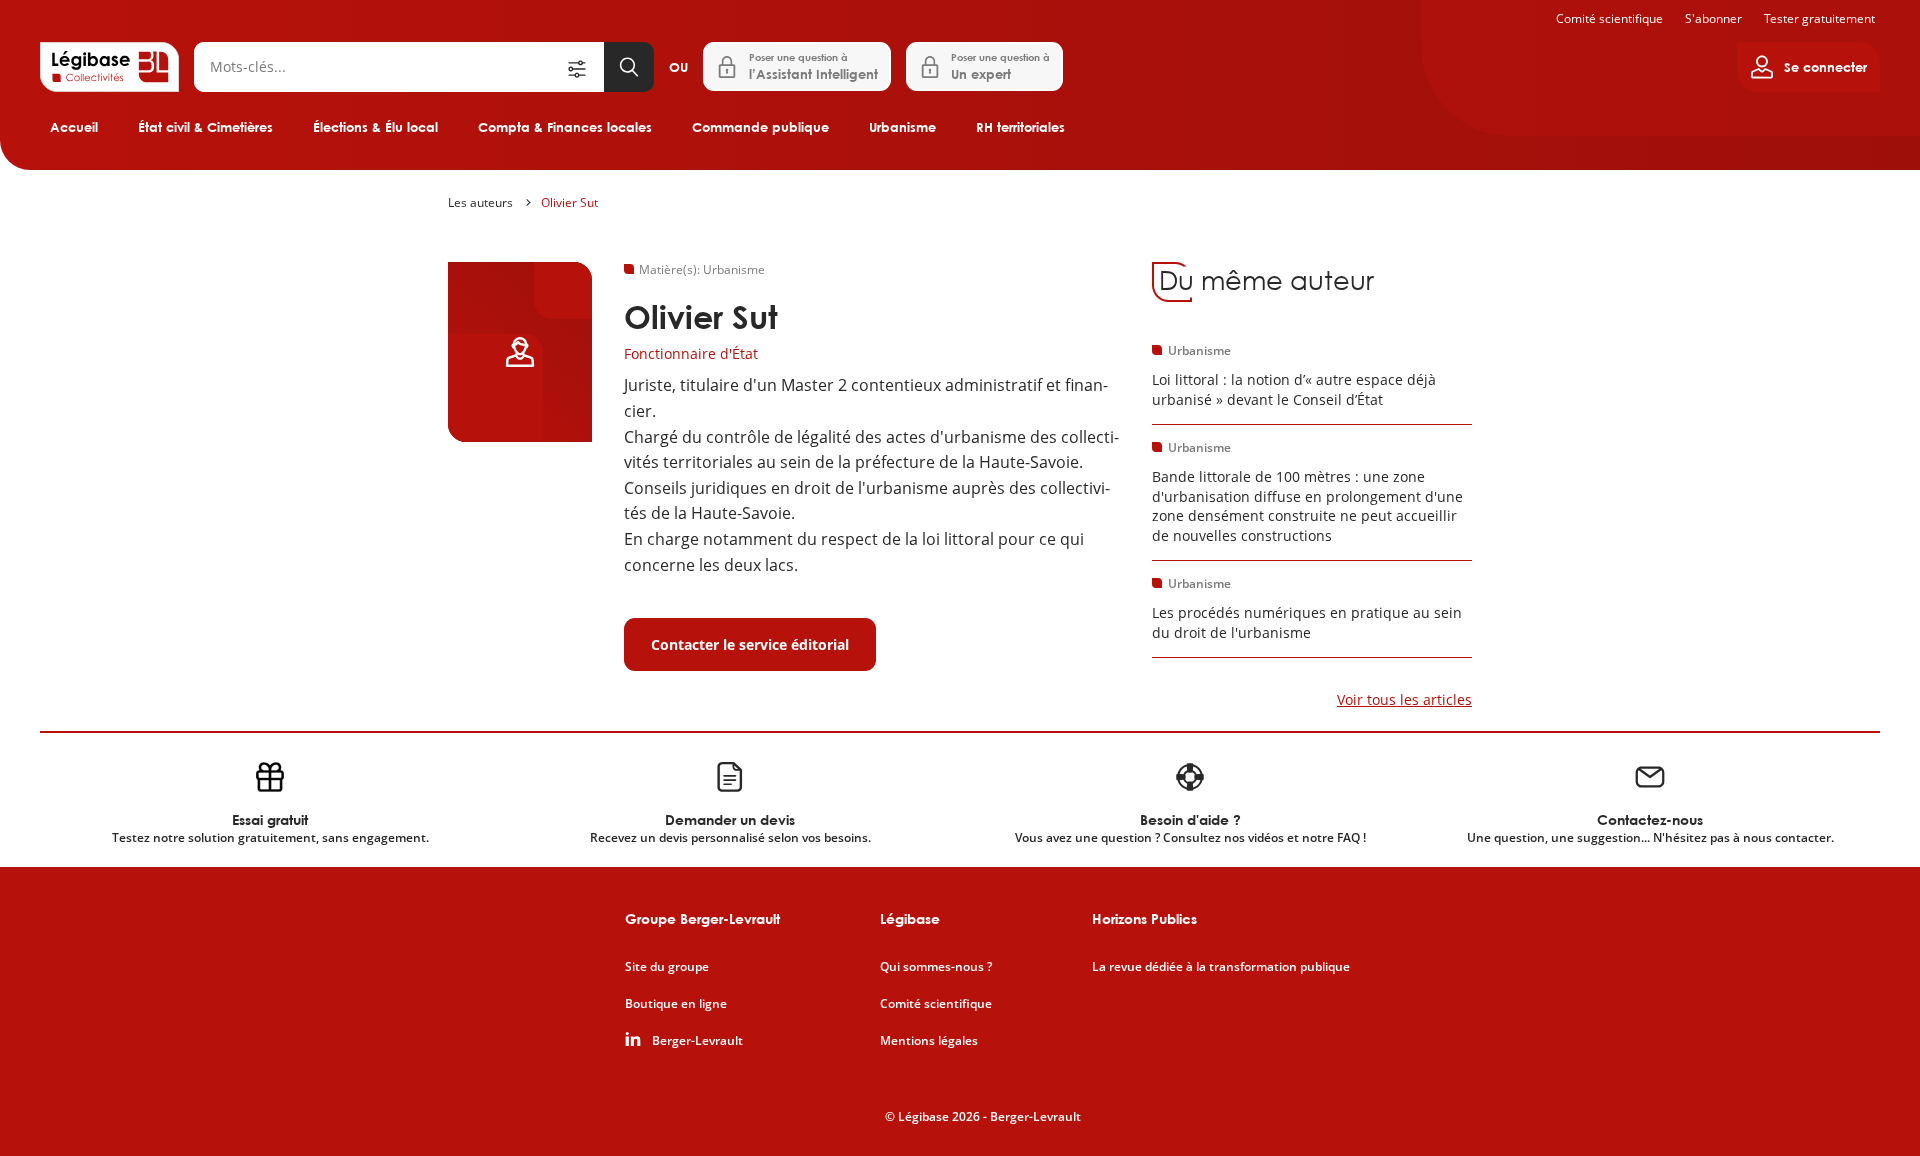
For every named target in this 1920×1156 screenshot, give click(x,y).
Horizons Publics (1144, 918)
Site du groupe (667, 967)
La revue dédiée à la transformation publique (1221, 967)
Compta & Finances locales (565, 127)
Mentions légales (929, 1041)
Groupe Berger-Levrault (702, 918)
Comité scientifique (1609, 18)
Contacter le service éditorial (750, 644)
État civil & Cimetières (205, 127)
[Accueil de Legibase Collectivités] (109, 67)
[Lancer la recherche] (629, 67)
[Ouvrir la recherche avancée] (584, 67)
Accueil (74, 127)
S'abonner (1713, 18)
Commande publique (760, 127)
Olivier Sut (569, 202)
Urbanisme (902, 127)
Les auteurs (480, 202)
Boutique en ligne (676, 1004)
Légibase (910, 918)
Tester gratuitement (1819, 18)
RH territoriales (1020, 127)
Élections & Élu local (375, 127)
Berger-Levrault (697, 1041)
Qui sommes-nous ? (936, 967)
